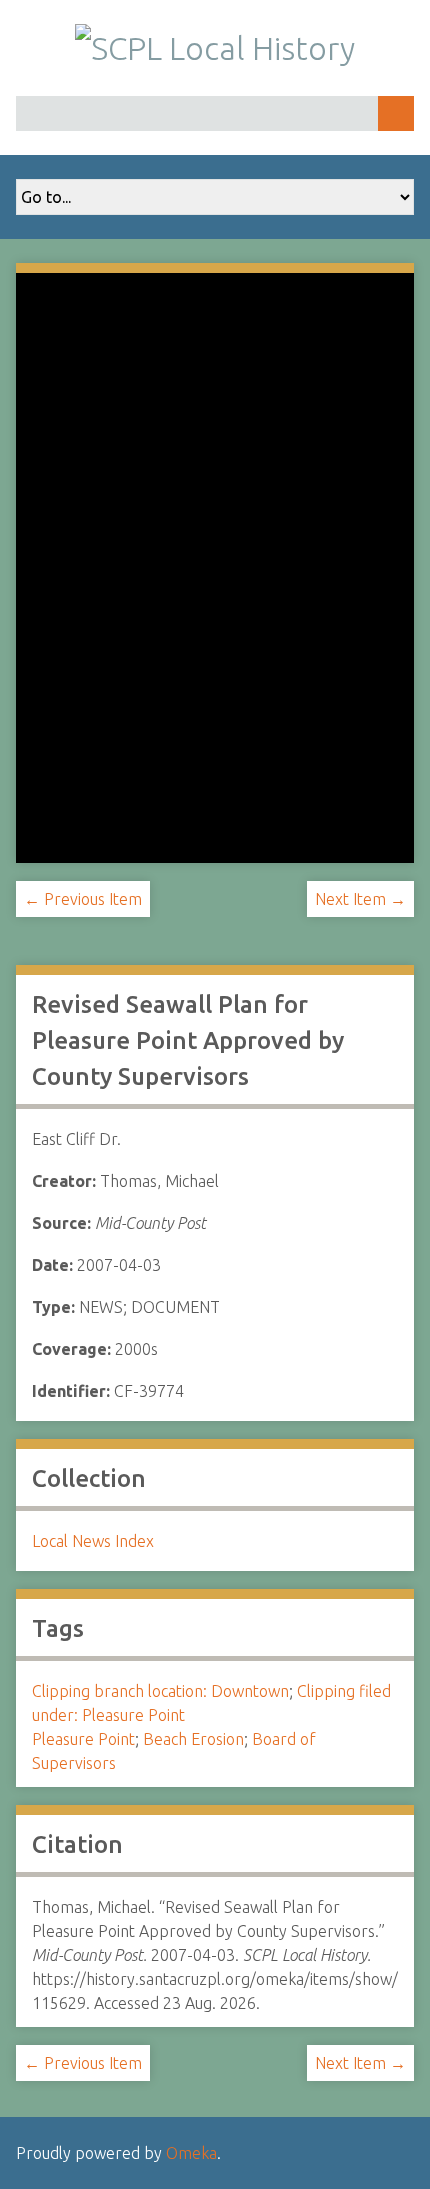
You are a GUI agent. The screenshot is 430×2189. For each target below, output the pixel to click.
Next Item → (360, 899)
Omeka (191, 2153)
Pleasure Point (83, 1739)
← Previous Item (83, 899)
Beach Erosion (193, 1739)
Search (396, 113)
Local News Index (93, 1541)
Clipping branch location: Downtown (160, 1691)
